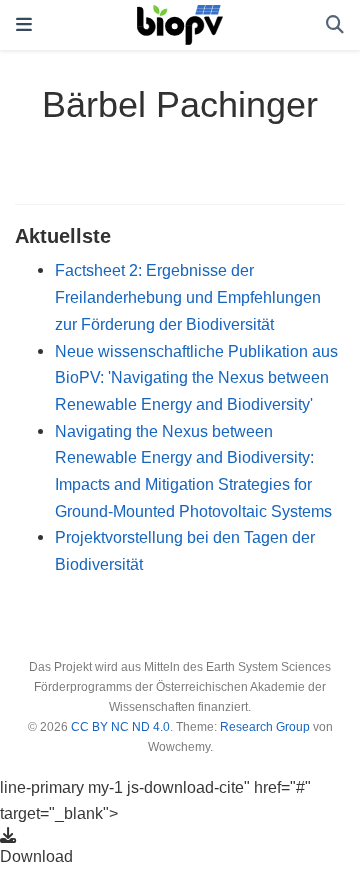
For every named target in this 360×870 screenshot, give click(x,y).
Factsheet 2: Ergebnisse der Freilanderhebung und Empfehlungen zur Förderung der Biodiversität (188, 296)
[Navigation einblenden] (24, 25)
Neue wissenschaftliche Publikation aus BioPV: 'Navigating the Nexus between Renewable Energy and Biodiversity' (196, 377)
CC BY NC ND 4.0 (120, 727)
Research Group (265, 727)
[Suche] (335, 25)
